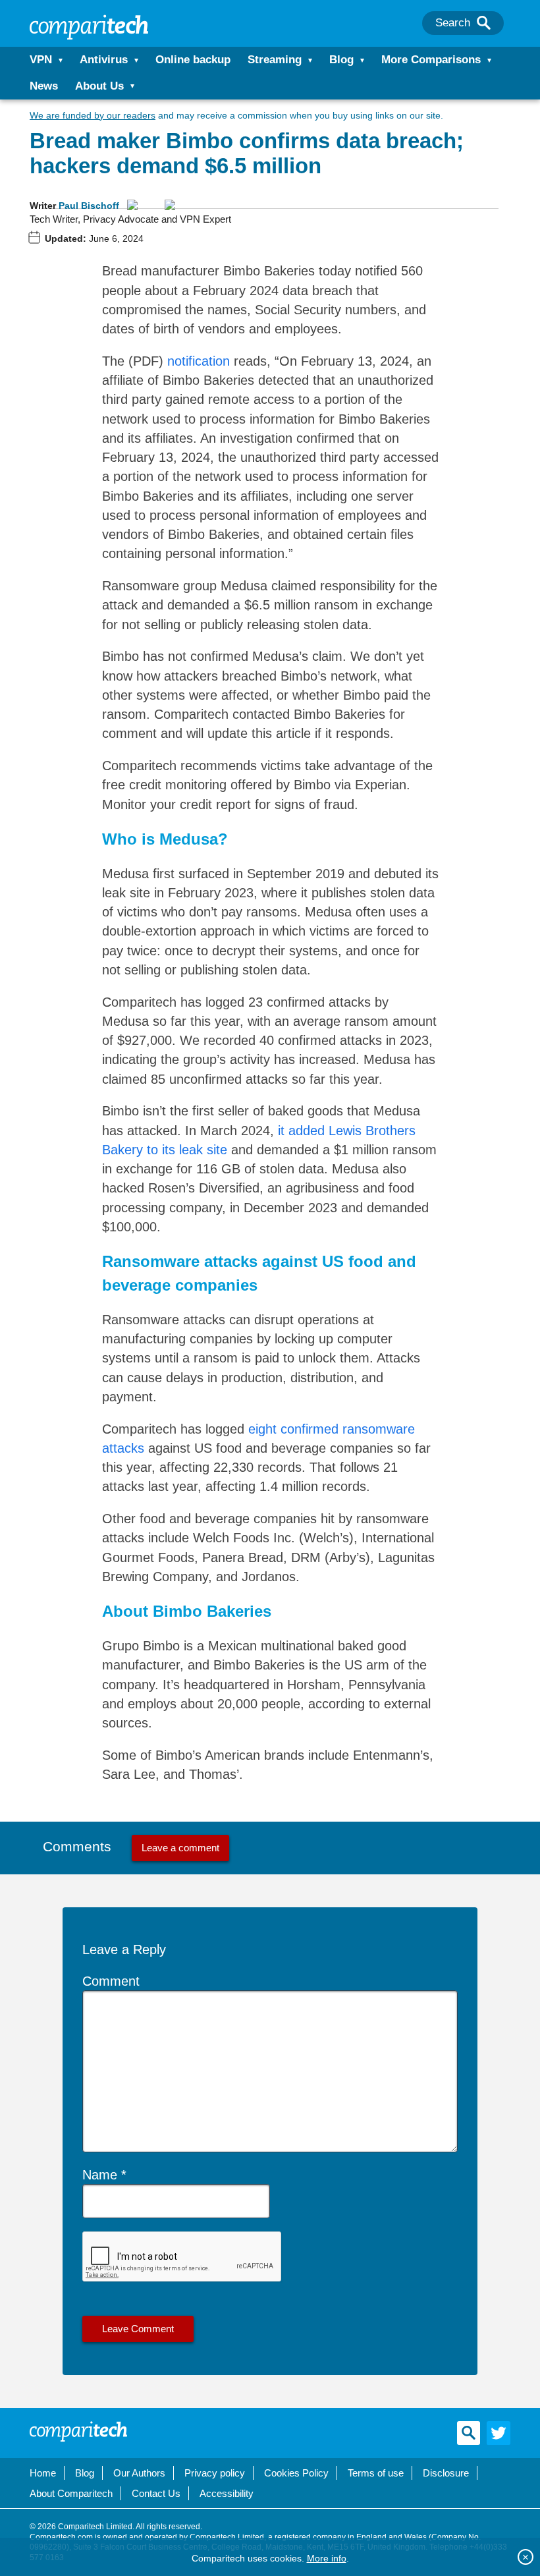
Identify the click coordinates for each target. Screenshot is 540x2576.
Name (100, 2175)
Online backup (193, 60)
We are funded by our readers (93, 115)
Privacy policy (215, 2473)
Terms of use (376, 2473)
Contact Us (156, 2493)
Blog (341, 60)
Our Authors (139, 2473)
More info (327, 2558)
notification (199, 361)
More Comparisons (431, 60)
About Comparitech (71, 2493)
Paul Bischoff (89, 206)
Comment (111, 1981)
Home (43, 2473)
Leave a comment (180, 1848)
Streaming (275, 60)
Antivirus (104, 60)
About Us (99, 86)
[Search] (484, 23)
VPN (41, 60)
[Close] (526, 2557)
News (44, 86)
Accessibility (227, 2493)
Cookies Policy (296, 2473)
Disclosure (446, 2473)
